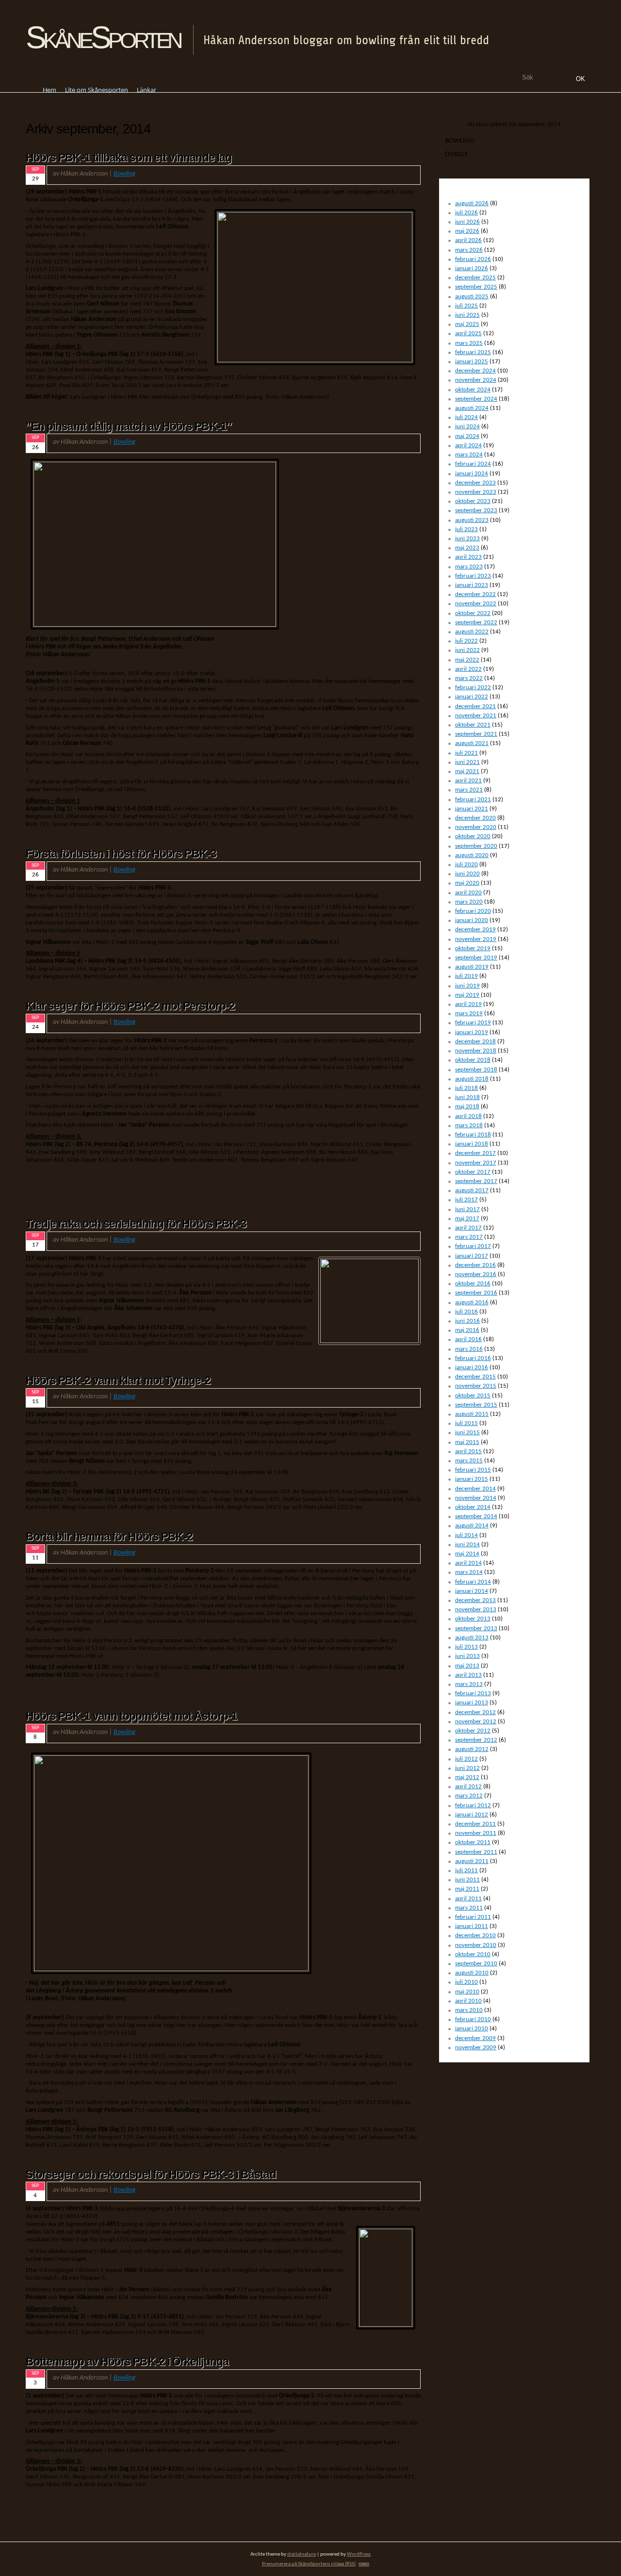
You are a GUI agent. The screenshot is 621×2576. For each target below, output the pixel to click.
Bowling (124, 174)
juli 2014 (466, 1535)
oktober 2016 (473, 1284)
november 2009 (476, 2048)
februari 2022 (473, 688)
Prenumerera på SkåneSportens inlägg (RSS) (309, 2564)
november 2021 (476, 716)
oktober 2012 (473, 1731)
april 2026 (468, 240)
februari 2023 (473, 576)
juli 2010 (466, 1982)
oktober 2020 (473, 836)
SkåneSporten (103, 37)
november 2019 (476, 939)
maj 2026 (467, 231)
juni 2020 (467, 874)
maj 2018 (467, 1107)
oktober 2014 (473, 1507)
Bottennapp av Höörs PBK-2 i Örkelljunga (127, 2362)
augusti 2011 (472, 1861)
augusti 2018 (472, 1079)
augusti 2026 (472, 203)
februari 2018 (473, 1135)
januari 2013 (472, 1703)
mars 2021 (469, 790)
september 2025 (476, 287)
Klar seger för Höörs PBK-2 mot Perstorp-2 (130, 1006)
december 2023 (475, 483)
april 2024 (468, 446)
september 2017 (476, 1181)
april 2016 (468, 1339)
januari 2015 (472, 1479)
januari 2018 (472, 1144)
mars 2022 (469, 678)
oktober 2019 (473, 948)
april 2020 (468, 893)
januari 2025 (472, 362)
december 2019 (475, 930)
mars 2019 (469, 1013)
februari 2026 (473, 259)
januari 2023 (472, 585)
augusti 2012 (472, 1749)
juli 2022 (466, 641)
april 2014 (468, 1563)
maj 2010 (467, 1992)
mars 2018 (469, 1126)
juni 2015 (467, 1433)
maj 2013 (467, 1666)
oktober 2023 (473, 501)
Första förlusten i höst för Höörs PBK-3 (121, 854)
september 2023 (476, 510)
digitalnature (302, 2554)
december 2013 (475, 1600)
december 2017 (475, 1153)
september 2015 (476, 1405)
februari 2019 (473, 1023)
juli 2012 (466, 1759)
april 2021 (468, 781)
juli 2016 (466, 1312)
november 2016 (476, 1274)
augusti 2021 (472, 743)
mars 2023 (469, 567)
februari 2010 (473, 2019)
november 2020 (476, 827)
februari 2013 (473, 1693)
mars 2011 (469, 1908)
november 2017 (476, 1163)
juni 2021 (467, 762)
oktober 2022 (473, 613)
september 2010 (476, 1964)
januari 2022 (472, 697)
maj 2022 (467, 660)
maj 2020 (467, 883)
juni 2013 (467, 1656)
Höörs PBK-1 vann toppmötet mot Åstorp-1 (131, 1716)
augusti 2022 (472, 632)
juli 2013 (466, 1647)
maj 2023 (467, 548)
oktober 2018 (473, 1060)
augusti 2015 (472, 1414)
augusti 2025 (472, 297)
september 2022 (476, 623)
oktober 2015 (473, 1396)
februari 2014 (473, 1582)
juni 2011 (467, 1880)
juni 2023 (467, 539)
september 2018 (476, 1070)
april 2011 (468, 1899)
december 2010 (475, 1936)
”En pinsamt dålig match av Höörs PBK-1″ (129, 426)
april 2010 (468, 2001)
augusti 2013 (472, 1638)
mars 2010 (469, 2010)
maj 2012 (467, 1777)
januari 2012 (472, 1815)
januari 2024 (472, 474)
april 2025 (468, 333)
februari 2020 (473, 911)
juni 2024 (467, 427)
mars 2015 (469, 1461)
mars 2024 (469, 455)
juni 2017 (467, 1209)
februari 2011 (473, 1917)
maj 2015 (467, 1442)
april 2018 (468, 1116)
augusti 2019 (472, 967)
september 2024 (476, 399)
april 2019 (468, 1004)
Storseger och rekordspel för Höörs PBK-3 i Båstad (151, 2174)
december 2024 (475, 371)
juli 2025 (466, 306)
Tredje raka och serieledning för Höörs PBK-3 (136, 1224)
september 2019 (476, 958)
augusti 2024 (472, 408)
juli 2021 (466, 753)
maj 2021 (467, 771)
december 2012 (475, 1712)
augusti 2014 (472, 1526)
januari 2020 (472, 920)
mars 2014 (469, 1572)
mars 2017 (469, 1237)
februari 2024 (473, 464)
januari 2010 (472, 2029)
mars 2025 (469, 343)
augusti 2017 (472, 1191)
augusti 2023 (472, 520)
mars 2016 (469, 1349)
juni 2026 (467, 222)
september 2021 (476, 734)
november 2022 (476, 604)
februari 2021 (473, 800)
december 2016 (475, 1265)
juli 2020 (466, 865)
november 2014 (476, 1498)
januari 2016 (472, 1368)
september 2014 (476, 1516)
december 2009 (475, 2038)
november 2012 (476, 1722)
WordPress (359, 2554)
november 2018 (476, 1051)
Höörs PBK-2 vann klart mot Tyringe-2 (118, 1380)
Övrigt (456, 154)
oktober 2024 (473, 390)
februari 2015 (473, 1470)
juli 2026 (466, 213)
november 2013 (476, 1610)
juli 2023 (466, 529)
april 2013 (468, 1675)
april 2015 (468, 1451)
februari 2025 (473, 352)
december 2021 (475, 706)
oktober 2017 (473, 1172)
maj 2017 (467, 1219)
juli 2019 (466, 976)
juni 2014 (467, 1545)
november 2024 (476, 380)
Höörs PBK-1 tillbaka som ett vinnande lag (129, 158)
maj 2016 (467, 1330)
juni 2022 (467, 650)
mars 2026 (469, 250)
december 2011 (475, 1824)
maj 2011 (467, 1889)
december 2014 (475, 1489)
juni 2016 (467, 1321)
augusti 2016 (472, 1303)
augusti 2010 (472, 1973)
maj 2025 (467, 324)
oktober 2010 (473, 1954)
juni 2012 (467, 1768)
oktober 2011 (473, 1842)
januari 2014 (472, 1591)
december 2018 (475, 1042)
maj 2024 (467, 436)
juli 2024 (466, 417)
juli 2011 (466, 1871)
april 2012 (468, 1787)
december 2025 (475, 278)
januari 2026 (472, 268)
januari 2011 (472, 1926)
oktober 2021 (473, 725)
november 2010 (476, 1945)
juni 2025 (467, 315)
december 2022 (475, 594)
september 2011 (476, 1852)
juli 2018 (466, 1088)
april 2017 (468, 1228)
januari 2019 (472, 1032)
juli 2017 (466, 1200)
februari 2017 (473, 1246)
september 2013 (476, 1628)
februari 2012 (473, 1806)
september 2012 (476, 1740)
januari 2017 (472, 1256)
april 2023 (468, 557)
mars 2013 (469, 1684)
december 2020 (475, 818)
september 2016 (476, 1293)
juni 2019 (467, 986)
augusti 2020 (472, 855)
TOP (364, 2565)
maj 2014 (467, 1554)
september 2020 (476, 846)
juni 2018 (467, 1097)
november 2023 (476, 492)
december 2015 (475, 1377)
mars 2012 (469, 1796)
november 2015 (476, 1386)
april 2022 (468, 669)
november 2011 (476, 1833)
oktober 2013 (473, 1619)
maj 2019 (467, 995)
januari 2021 (472, 809)
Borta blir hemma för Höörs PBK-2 (109, 1537)
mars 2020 (469, 902)
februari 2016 (473, 1358)
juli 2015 (466, 1423)
